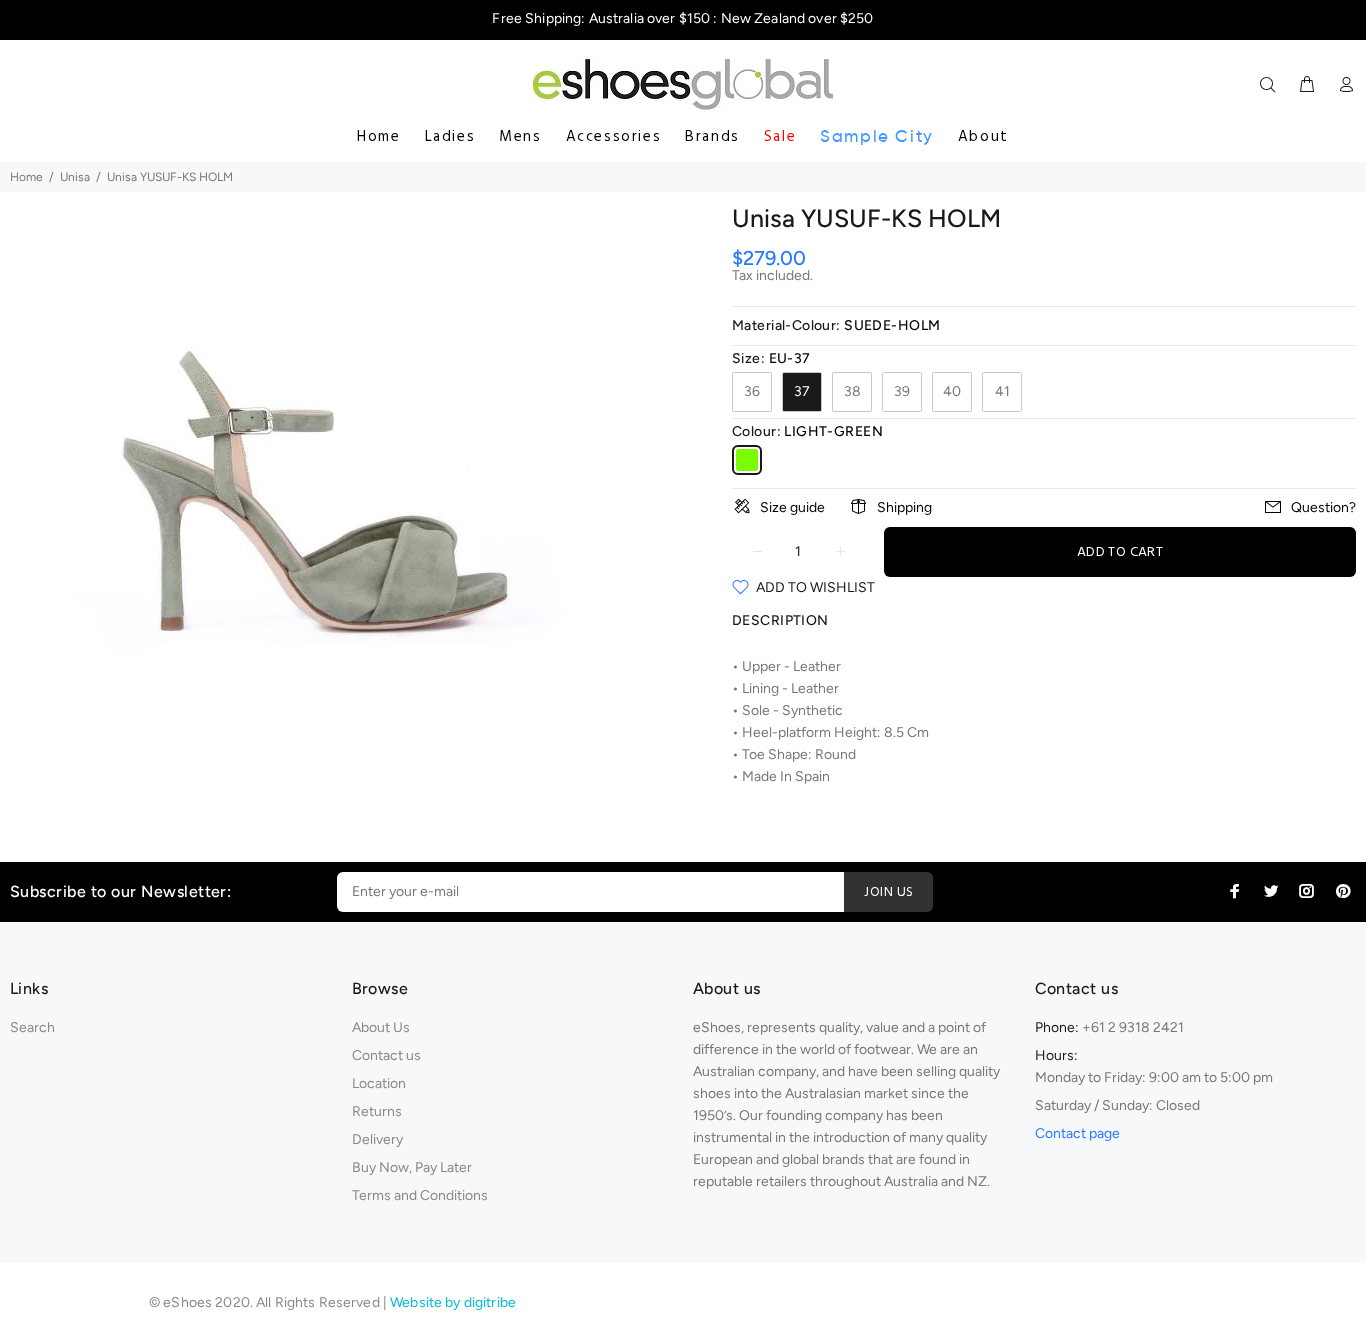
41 (1002, 391)
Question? (1323, 507)
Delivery (377, 1139)
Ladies (450, 137)
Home (378, 137)
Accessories (614, 137)
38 (852, 391)
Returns (377, 1111)
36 (752, 391)
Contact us (386, 1055)
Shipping (904, 507)
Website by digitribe (453, 1302)
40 (952, 391)
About (983, 137)
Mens (520, 137)
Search (32, 1027)
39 (902, 391)
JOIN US (888, 892)
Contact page (1077, 1133)
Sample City (877, 136)
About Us (381, 1027)
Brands (712, 137)
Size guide (792, 507)
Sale (780, 137)
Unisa (75, 177)
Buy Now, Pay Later (412, 1167)
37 (802, 391)
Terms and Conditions (420, 1195)
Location (379, 1083)
